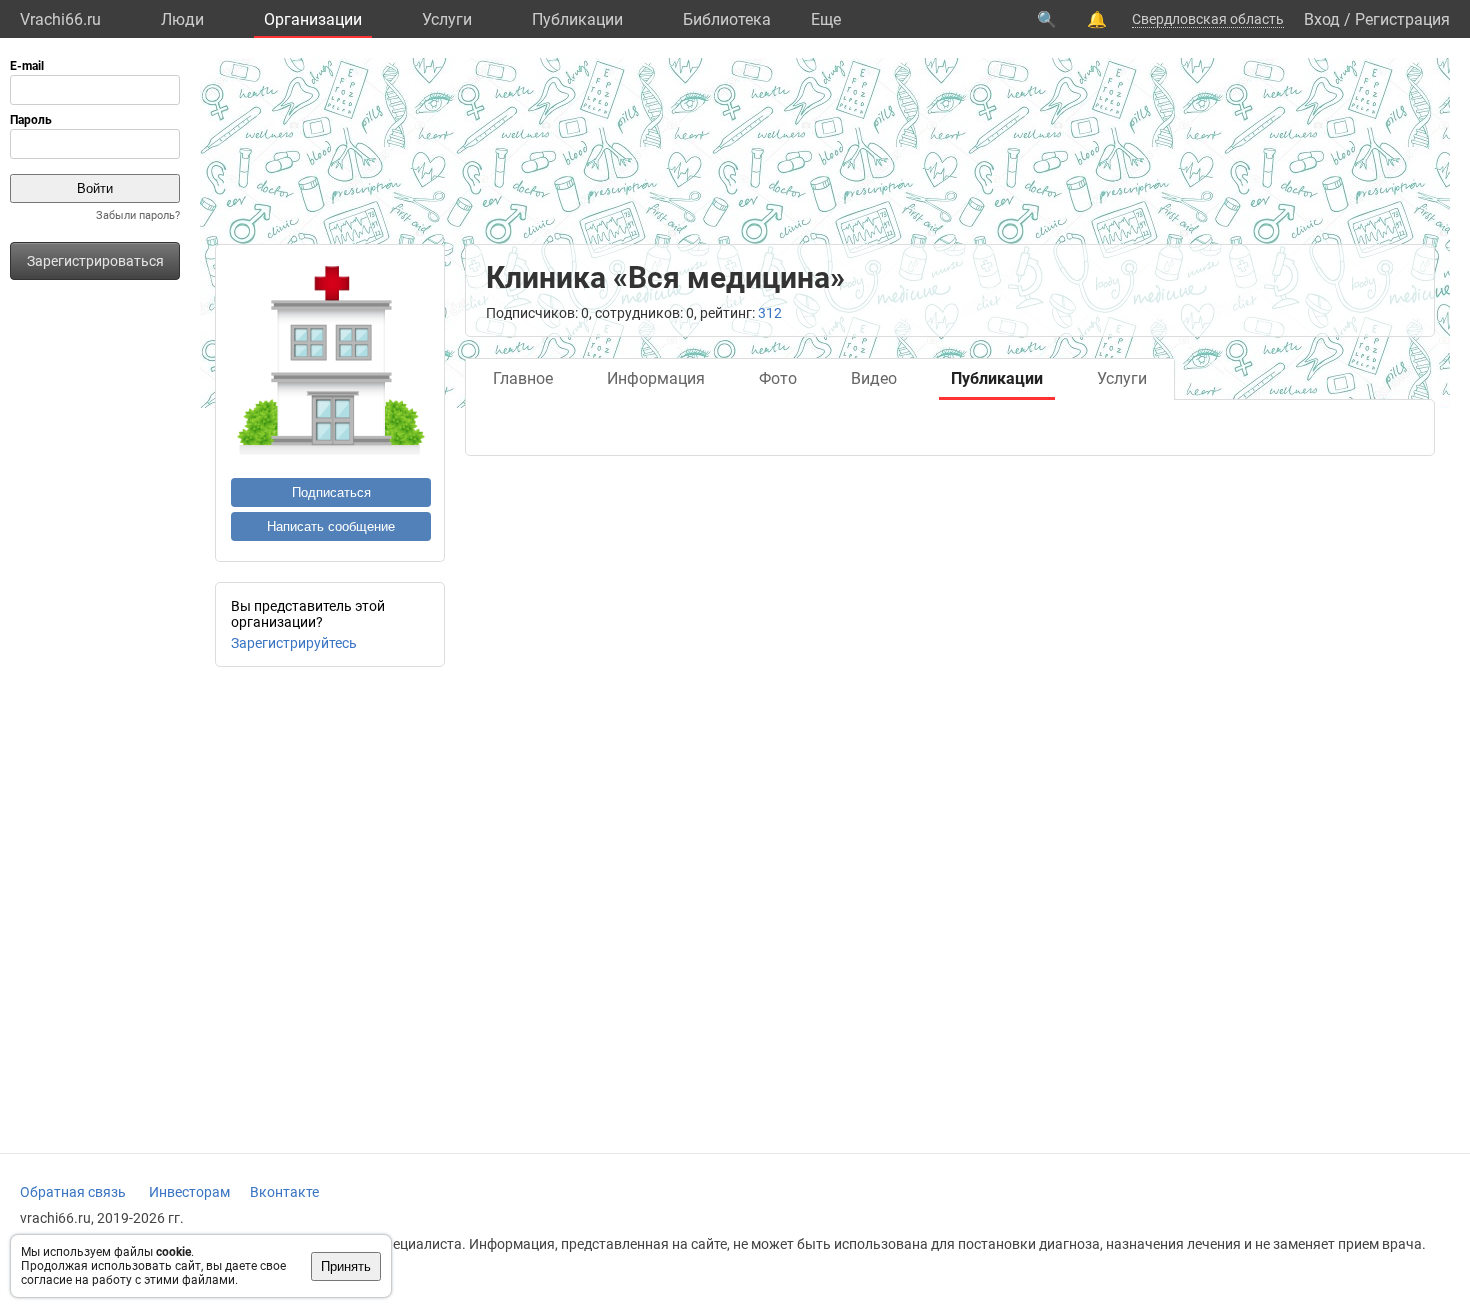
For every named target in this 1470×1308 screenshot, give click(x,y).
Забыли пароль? (138, 215)
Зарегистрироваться (95, 261)
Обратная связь (73, 1192)
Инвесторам (189, 1192)
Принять (346, 1266)
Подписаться (331, 492)
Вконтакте (284, 1192)
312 (770, 313)
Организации (313, 19)
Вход (1322, 19)
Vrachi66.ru (60, 19)
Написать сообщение (331, 526)
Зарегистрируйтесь (294, 643)
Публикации (577, 19)
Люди (182, 19)
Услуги (447, 19)
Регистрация (1402, 19)
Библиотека (727, 19)
